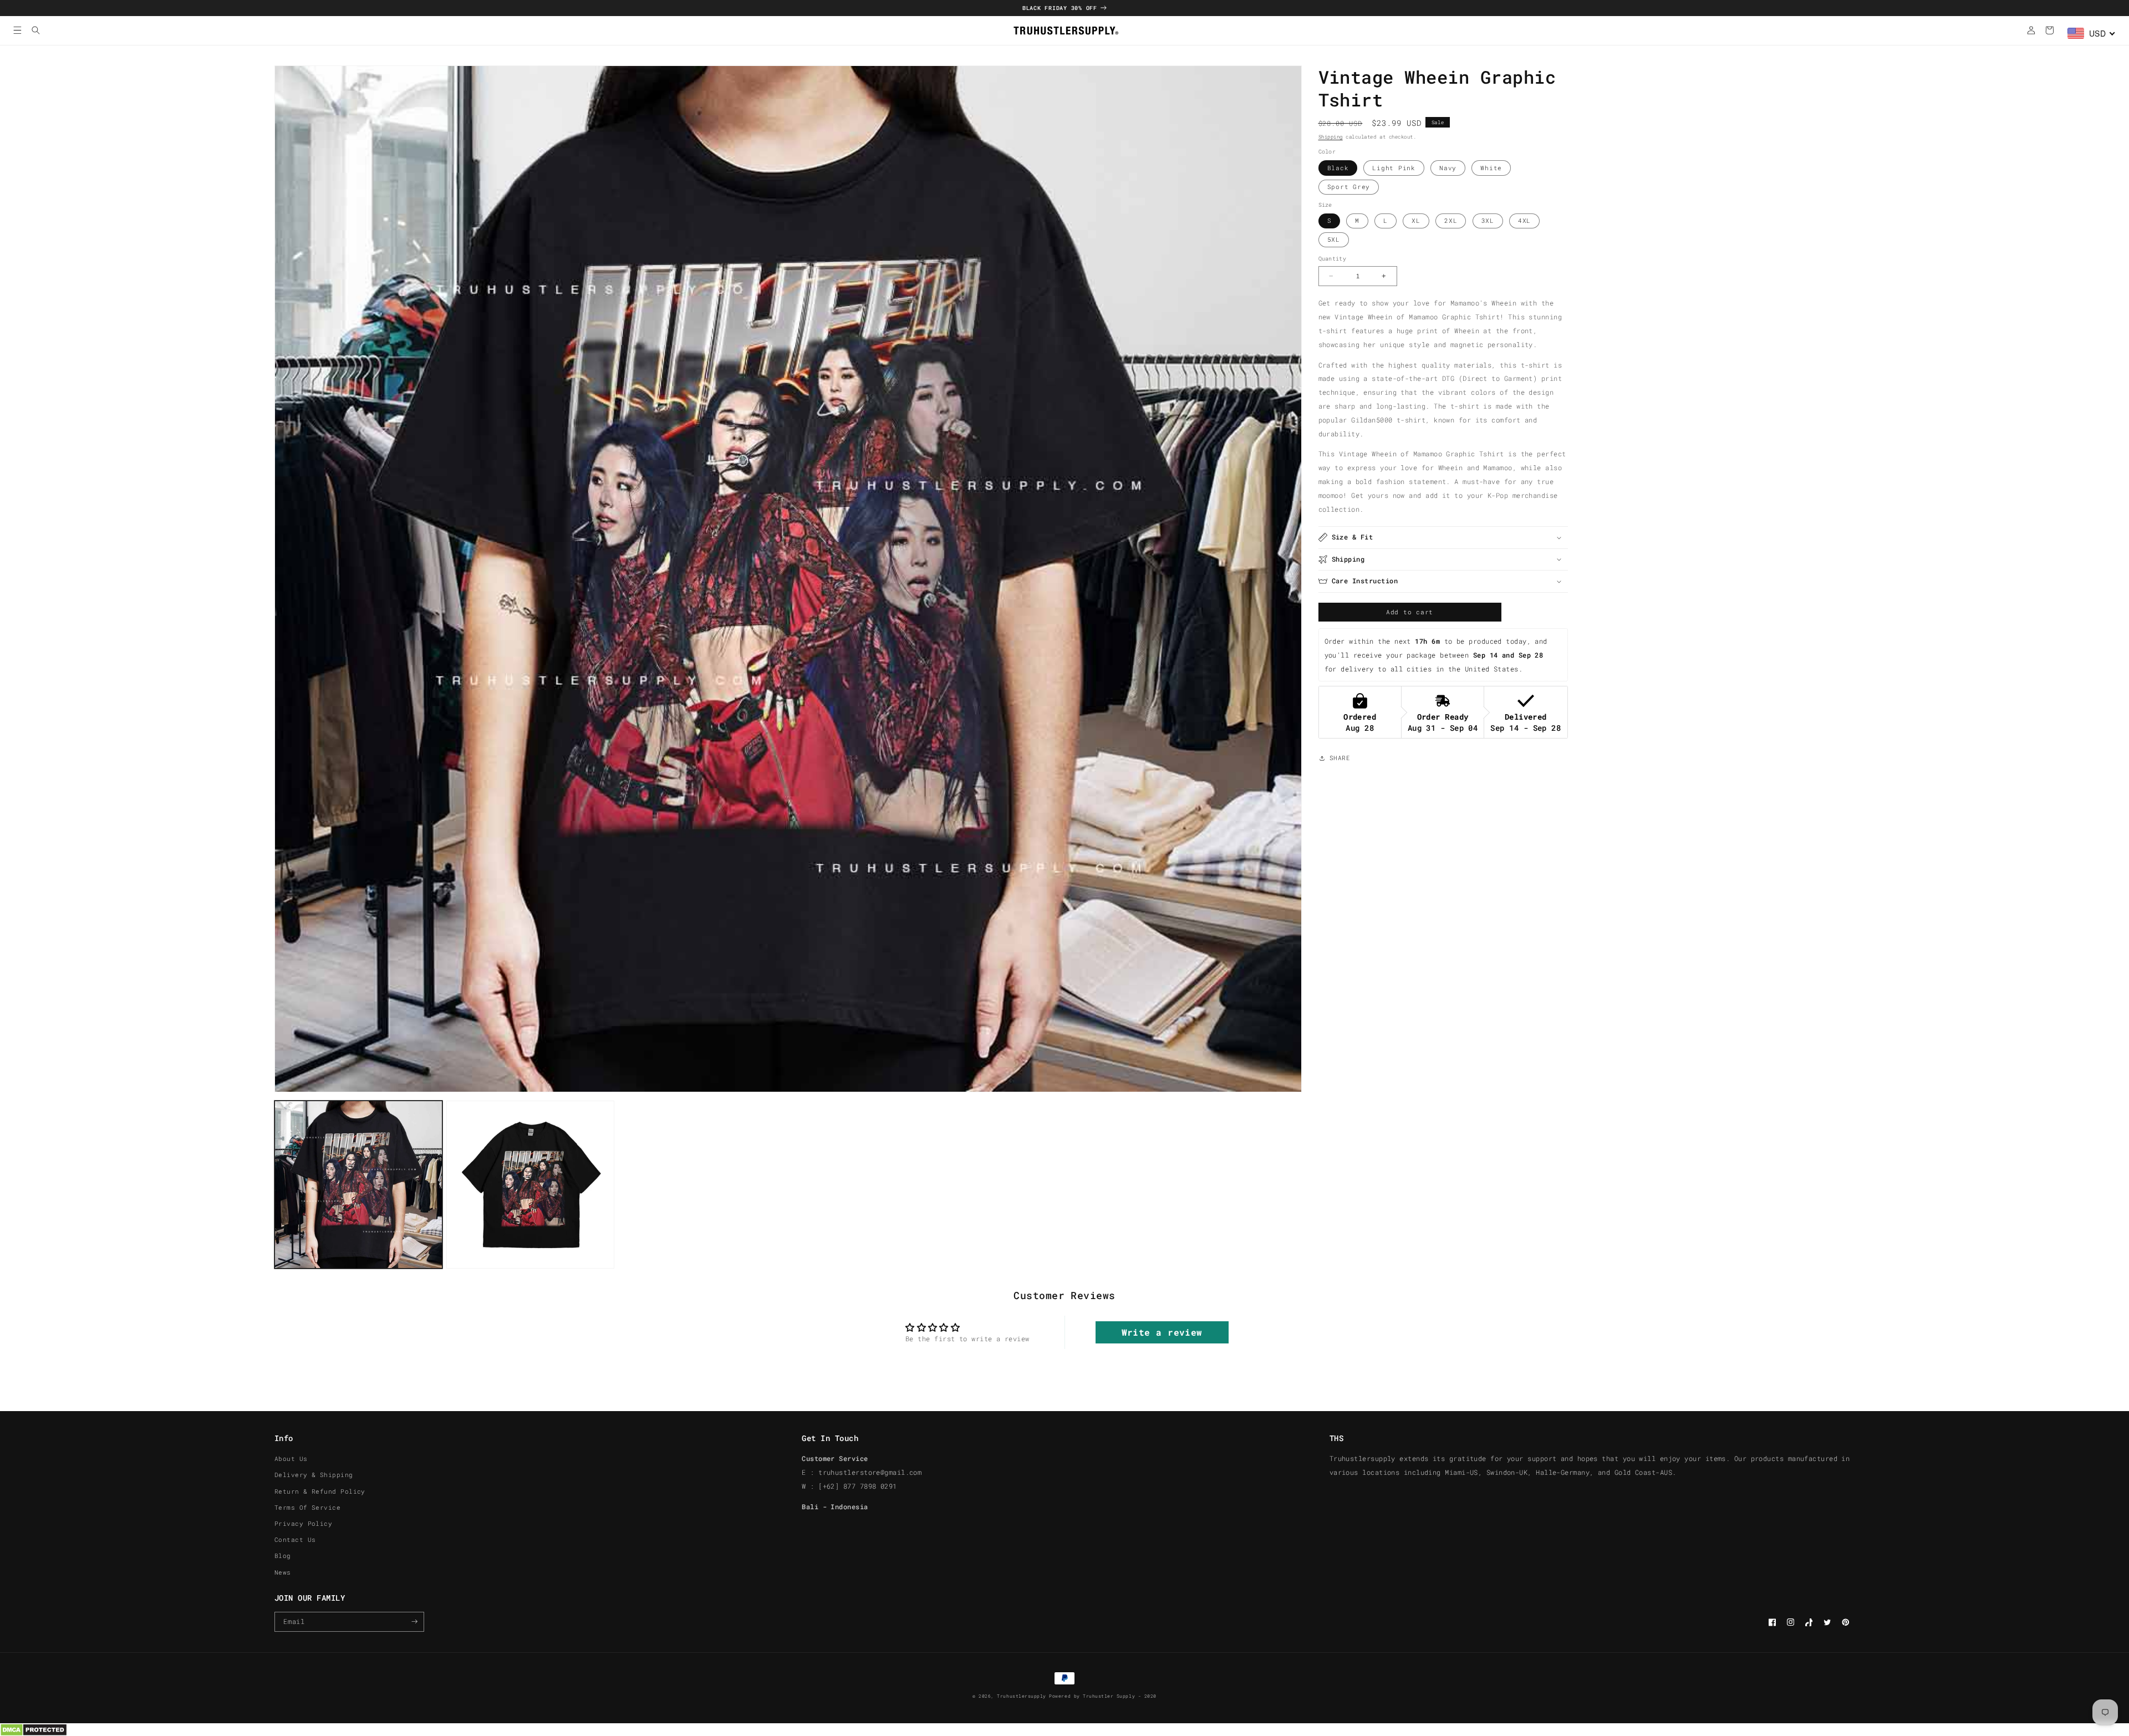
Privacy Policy (303, 1524)
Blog (283, 1556)
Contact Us (295, 1540)
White (1491, 168)
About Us (291, 1459)
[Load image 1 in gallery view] (358, 1185)
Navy (1448, 168)
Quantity (1332, 259)
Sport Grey (1349, 187)
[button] (17, 30)
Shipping (1331, 137)
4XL (1524, 221)
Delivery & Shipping (314, 1475)
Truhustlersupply (1021, 1696)
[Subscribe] (414, 1622)
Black (1338, 168)
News (283, 1572)
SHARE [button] (1340, 758)
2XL (1451, 221)
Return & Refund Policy (320, 1491)
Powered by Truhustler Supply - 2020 (1102, 1696)
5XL (1334, 240)
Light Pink (1394, 168)
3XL (1488, 221)
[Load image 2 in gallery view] (530, 1185)
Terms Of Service (307, 1508)
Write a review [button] (1162, 1332)
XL (1416, 221)
